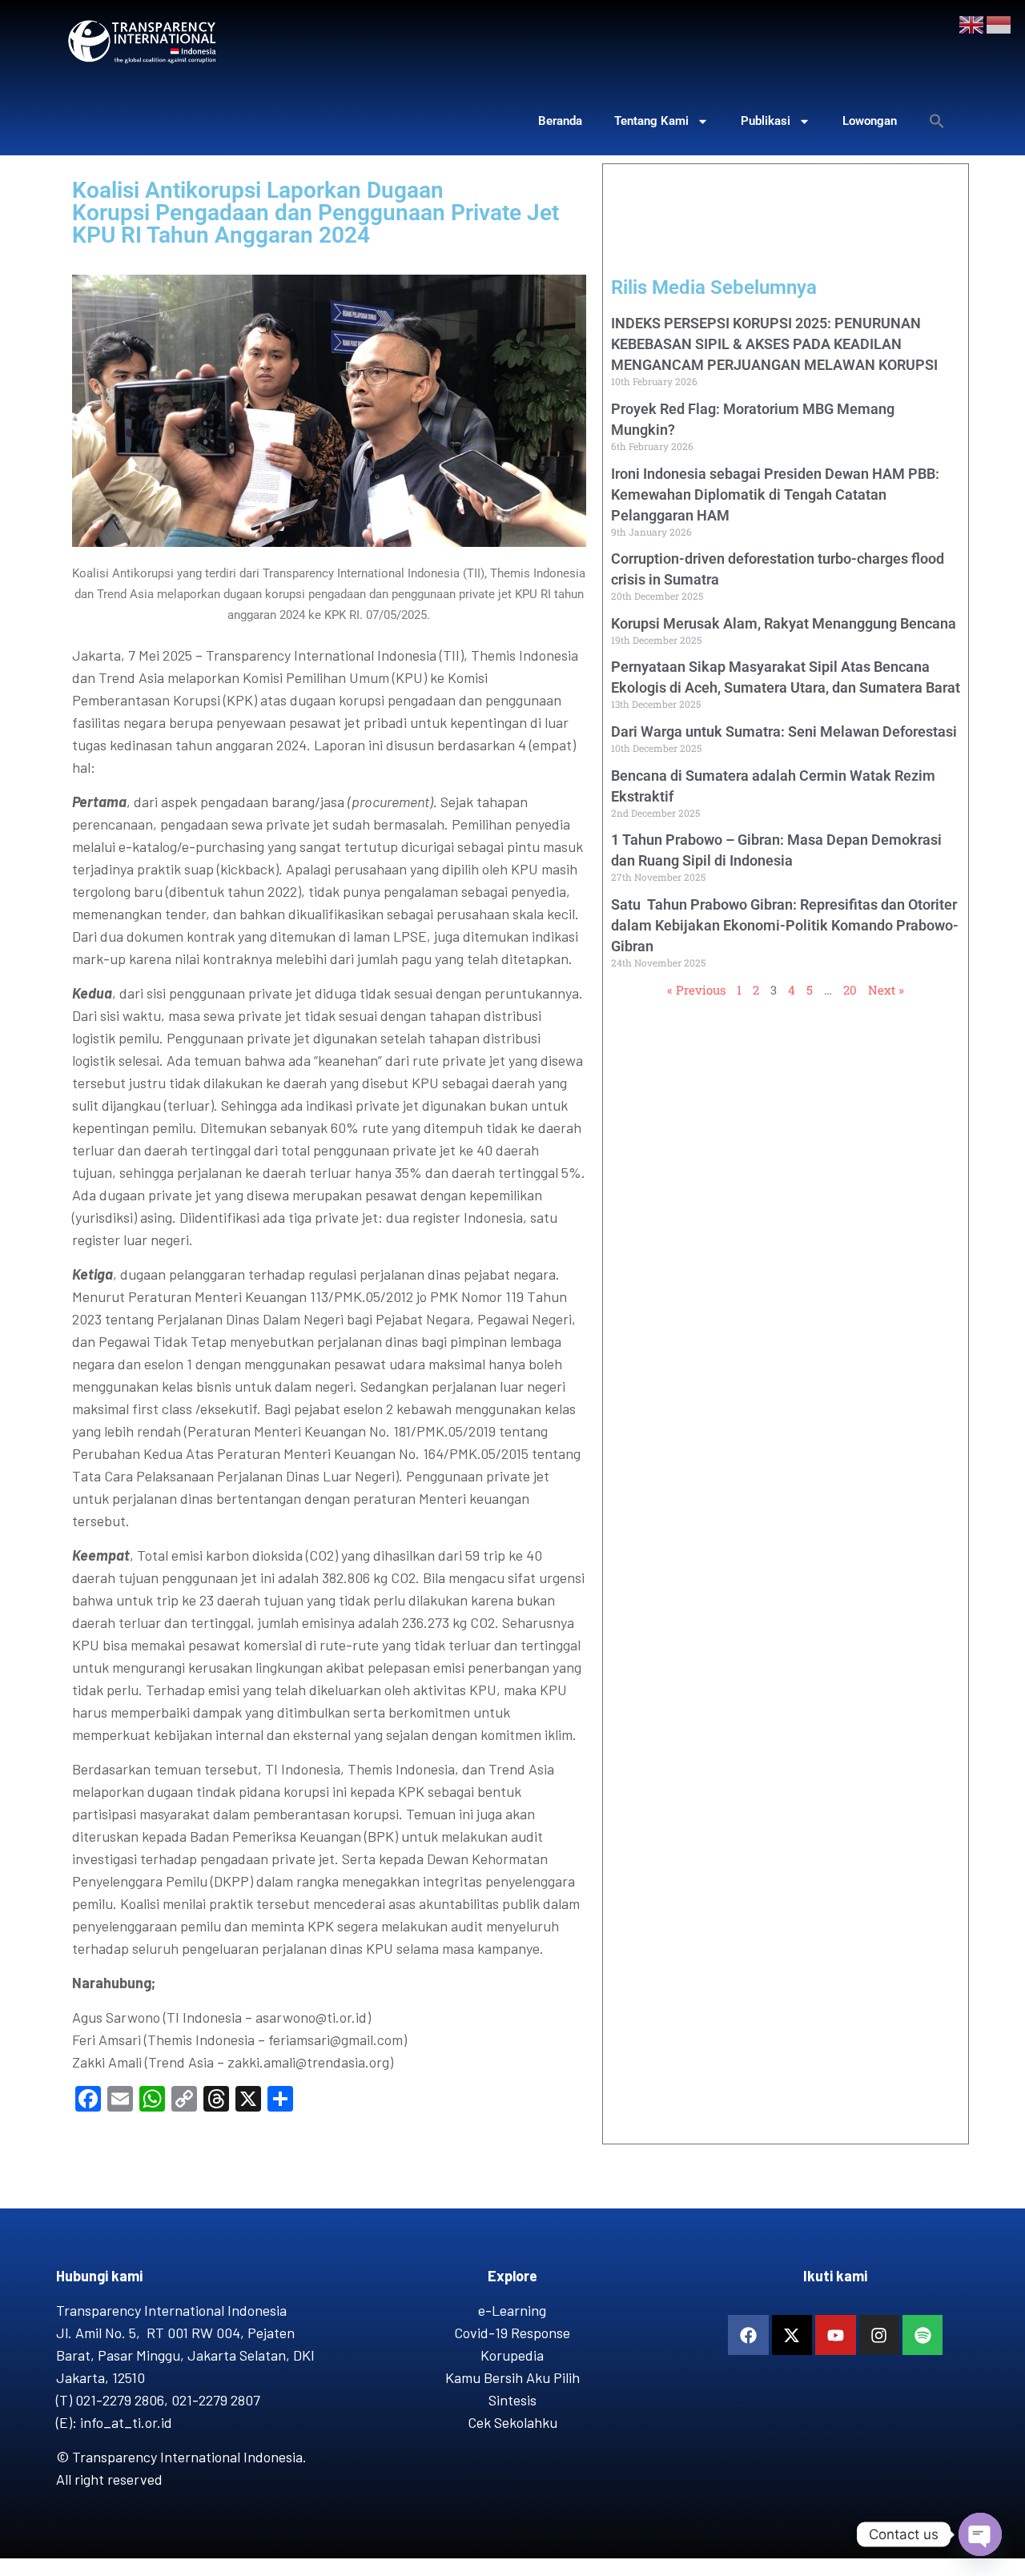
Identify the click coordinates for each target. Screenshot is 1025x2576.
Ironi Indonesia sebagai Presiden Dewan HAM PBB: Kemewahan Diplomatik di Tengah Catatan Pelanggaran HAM (775, 494)
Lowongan (870, 121)
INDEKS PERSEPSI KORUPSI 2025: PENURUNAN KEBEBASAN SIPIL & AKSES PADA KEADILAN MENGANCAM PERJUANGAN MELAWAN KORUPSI (774, 344)
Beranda (560, 121)
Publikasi (766, 121)
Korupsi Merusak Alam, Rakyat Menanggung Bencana (784, 623)
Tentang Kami (651, 121)
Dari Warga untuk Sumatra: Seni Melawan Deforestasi (784, 731)
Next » (886, 990)
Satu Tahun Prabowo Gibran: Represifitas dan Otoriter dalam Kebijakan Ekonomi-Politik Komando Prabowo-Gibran (785, 925)
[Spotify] (922, 2335)
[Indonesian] (999, 23)
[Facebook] (748, 2335)
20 (850, 990)
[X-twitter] (792, 2335)
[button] (937, 121)
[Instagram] (879, 2335)
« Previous (696, 990)
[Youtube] (835, 2335)
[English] (972, 23)
